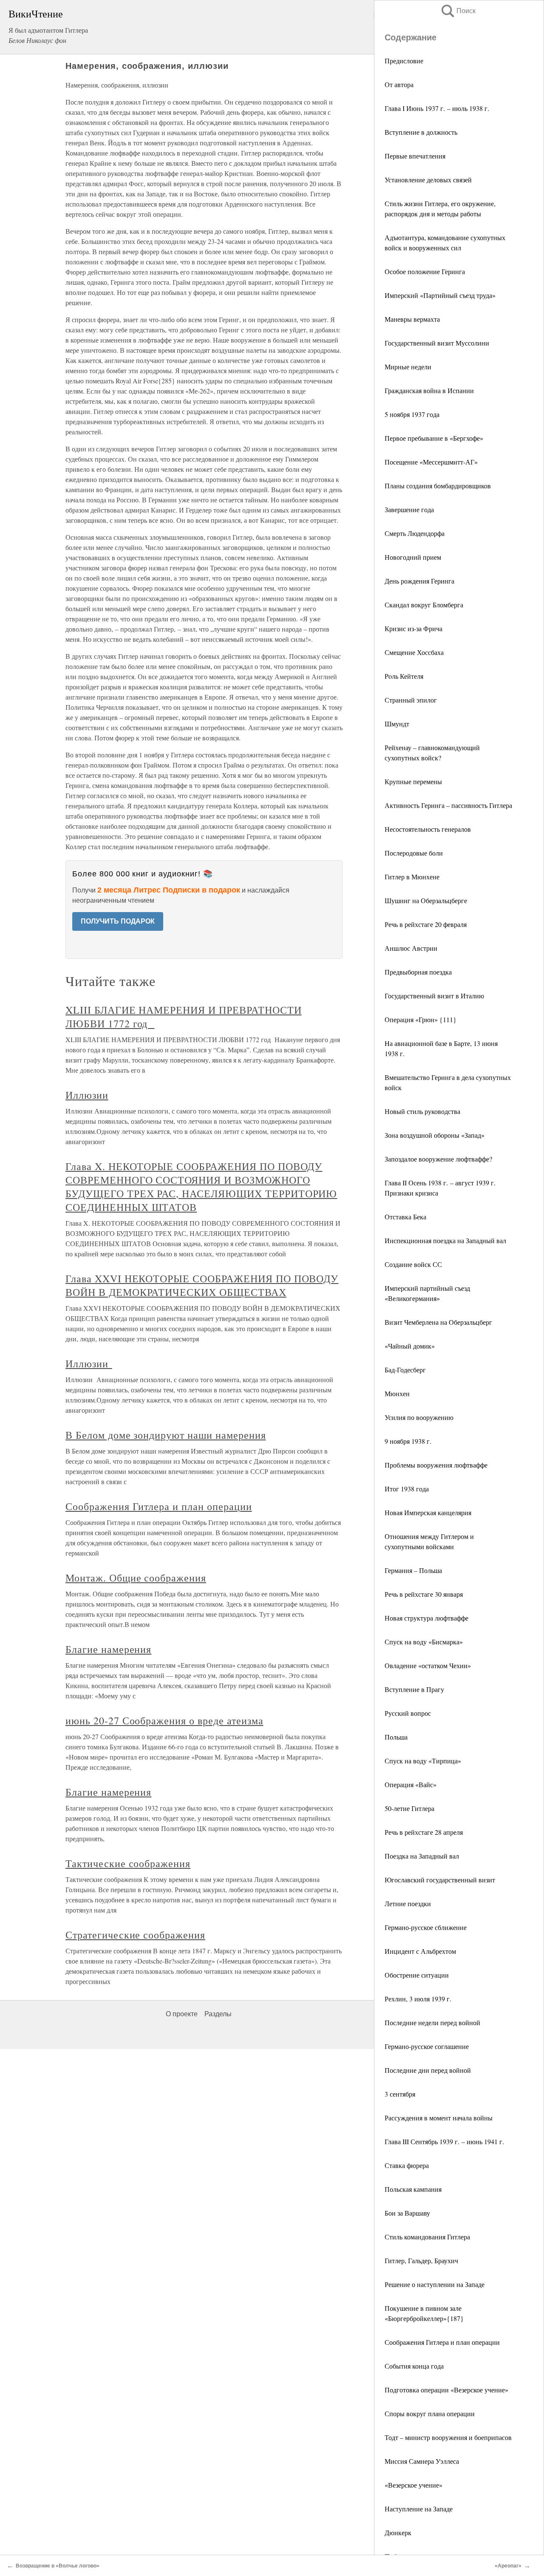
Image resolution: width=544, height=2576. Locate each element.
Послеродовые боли (414, 853)
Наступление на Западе (419, 2509)
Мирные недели (408, 367)
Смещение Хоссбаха (414, 652)
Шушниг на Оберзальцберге (426, 900)
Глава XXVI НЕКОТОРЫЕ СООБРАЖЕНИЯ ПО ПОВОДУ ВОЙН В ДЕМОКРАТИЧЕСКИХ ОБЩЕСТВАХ (202, 1285)
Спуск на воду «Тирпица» (423, 1761)
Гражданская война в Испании (429, 390)
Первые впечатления (415, 156)
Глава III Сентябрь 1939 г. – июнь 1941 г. (444, 2141)
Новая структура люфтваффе (426, 1618)
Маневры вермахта (412, 319)
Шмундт (397, 724)
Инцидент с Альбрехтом (420, 1951)
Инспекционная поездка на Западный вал (445, 1240)
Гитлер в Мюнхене (412, 877)
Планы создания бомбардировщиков (438, 486)
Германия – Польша (413, 1570)
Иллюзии (87, 1095)
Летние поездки (408, 1903)
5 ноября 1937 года (412, 414)
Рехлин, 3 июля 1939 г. (418, 1999)
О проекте (182, 2014)
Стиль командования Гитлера (427, 2237)
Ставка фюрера (407, 2165)
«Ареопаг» (508, 2566)
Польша (396, 1737)
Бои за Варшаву (407, 2213)
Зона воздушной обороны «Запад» (435, 1135)
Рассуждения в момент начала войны (439, 2118)
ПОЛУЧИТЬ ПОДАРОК (118, 921)
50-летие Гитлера (409, 1808)
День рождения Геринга (419, 581)
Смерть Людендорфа (415, 533)
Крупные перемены (413, 781)
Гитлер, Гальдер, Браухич (421, 2260)
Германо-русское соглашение (427, 2046)
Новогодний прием (413, 557)
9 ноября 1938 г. (408, 1441)
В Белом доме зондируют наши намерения (166, 1435)
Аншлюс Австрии (411, 948)
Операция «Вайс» (411, 1784)
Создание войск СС (413, 1264)
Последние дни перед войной (428, 2070)
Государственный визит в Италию (434, 996)
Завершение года (409, 509)
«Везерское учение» (414, 2485)
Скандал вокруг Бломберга (424, 605)
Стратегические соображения (135, 1935)
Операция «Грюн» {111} (421, 1019)
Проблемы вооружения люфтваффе (436, 1465)
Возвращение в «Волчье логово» (58, 2566)
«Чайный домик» (410, 1346)
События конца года (414, 2366)
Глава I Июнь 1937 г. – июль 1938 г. (437, 108)
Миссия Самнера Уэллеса (422, 2461)
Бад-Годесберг (405, 1370)
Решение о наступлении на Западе (435, 2284)
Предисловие (404, 61)
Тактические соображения (128, 1863)
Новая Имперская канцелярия (428, 1512)
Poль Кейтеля (404, 676)
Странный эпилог (411, 700)
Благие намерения (108, 1649)
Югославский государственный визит (440, 1880)
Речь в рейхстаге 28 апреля (424, 1832)
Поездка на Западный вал (422, 1856)
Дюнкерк (398, 2532)
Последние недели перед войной (432, 2022)
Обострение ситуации (417, 1975)
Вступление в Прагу (414, 1689)
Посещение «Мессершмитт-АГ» (431, 462)
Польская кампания (413, 2189)
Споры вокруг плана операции (430, 2413)
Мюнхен (397, 1393)
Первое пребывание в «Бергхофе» (434, 438)
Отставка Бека (405, 1217)
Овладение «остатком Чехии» (428, 1665)
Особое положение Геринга (425, 271)
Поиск (458, 11)
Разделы (218, 2014)
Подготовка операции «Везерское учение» (446, 2390)
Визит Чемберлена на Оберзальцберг (438, 1322)
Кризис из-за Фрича (414, 628)
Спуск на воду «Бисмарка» (424, 1642)
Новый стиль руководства (422, 1111)
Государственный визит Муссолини (437, 343)
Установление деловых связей (428, 180)
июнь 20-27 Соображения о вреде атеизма (164, 1720)
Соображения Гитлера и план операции (442, 2342)
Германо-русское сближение (426, 1927)
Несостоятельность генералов (428, 829)
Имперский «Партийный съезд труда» (440, 295)
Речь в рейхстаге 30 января (424, 1594)
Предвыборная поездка (418, 972)
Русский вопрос (408, 1713)
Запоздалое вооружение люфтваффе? (438, 1159)
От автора (399, 84)
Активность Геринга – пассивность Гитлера (448, 805)
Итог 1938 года (407, 1489)
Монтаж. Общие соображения (136, 1578)
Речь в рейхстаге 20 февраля (426, 924)
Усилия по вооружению (419, 1417)
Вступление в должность (421, 132)
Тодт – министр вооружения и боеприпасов (448, 2437)
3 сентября (400, 2094)
